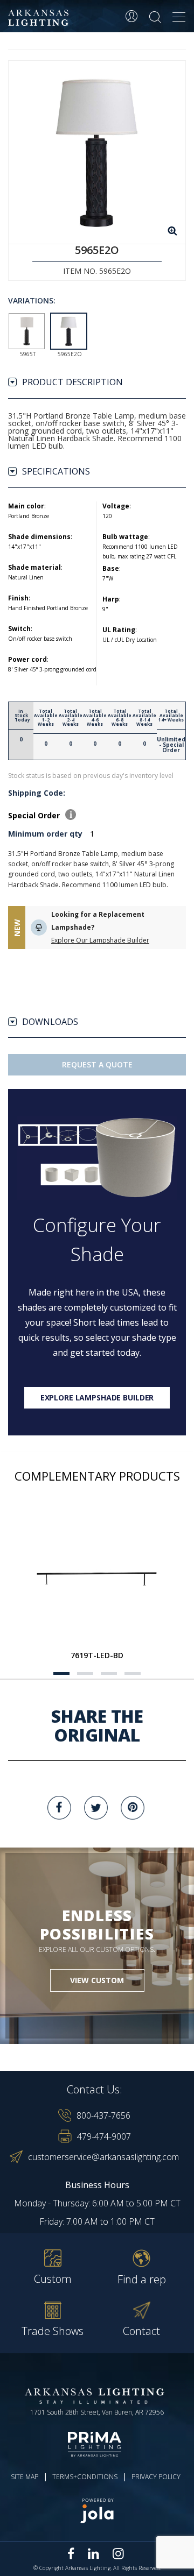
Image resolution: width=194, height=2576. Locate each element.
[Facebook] (59, 1808)
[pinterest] (133, 1808)
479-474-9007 (104, 2136)
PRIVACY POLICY (156, 2477)
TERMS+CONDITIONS (85, 2477)
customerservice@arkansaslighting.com (103, 2157)
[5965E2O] (97, 152)
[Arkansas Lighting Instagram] (118, 2553)
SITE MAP (25, 2477)
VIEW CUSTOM (97, 1980)
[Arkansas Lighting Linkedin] (93, 2553)
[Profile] (131, 16)
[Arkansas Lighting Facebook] (71, 2554)
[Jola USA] (97, 2511)
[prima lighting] (97, 2444)
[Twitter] (96, 1808)
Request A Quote (97, 1064)
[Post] (97, 1579)
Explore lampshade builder (97, 1397)
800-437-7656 (103, 2115)
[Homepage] (40, 18)
